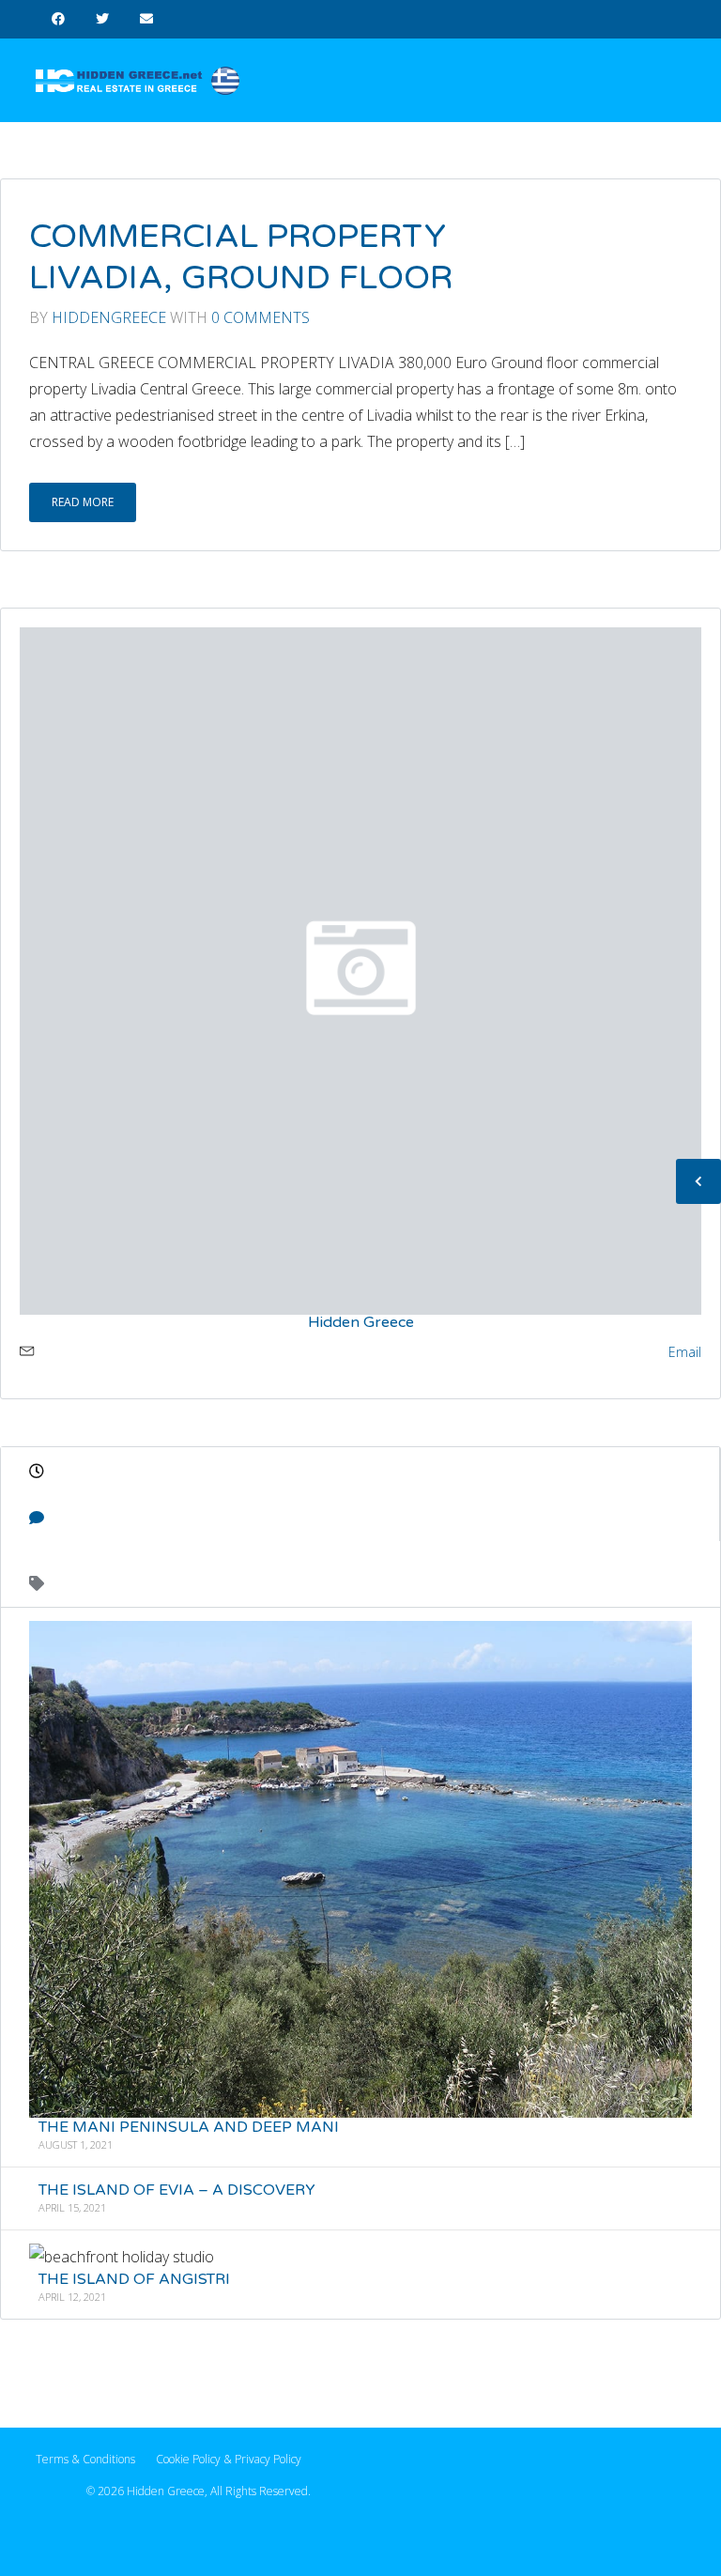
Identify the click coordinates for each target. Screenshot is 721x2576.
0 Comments (261, 317)
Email (685, 1351)
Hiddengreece (109, 317)
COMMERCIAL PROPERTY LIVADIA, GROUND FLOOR (241, 257)
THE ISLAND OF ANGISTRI (134, 2279)
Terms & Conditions (85, 2459)
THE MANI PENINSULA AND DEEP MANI (189, 2127)
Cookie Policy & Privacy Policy (229, 2459)
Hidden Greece (361, 1321)
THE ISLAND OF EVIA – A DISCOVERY (177, 2190)
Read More (83, 502)
